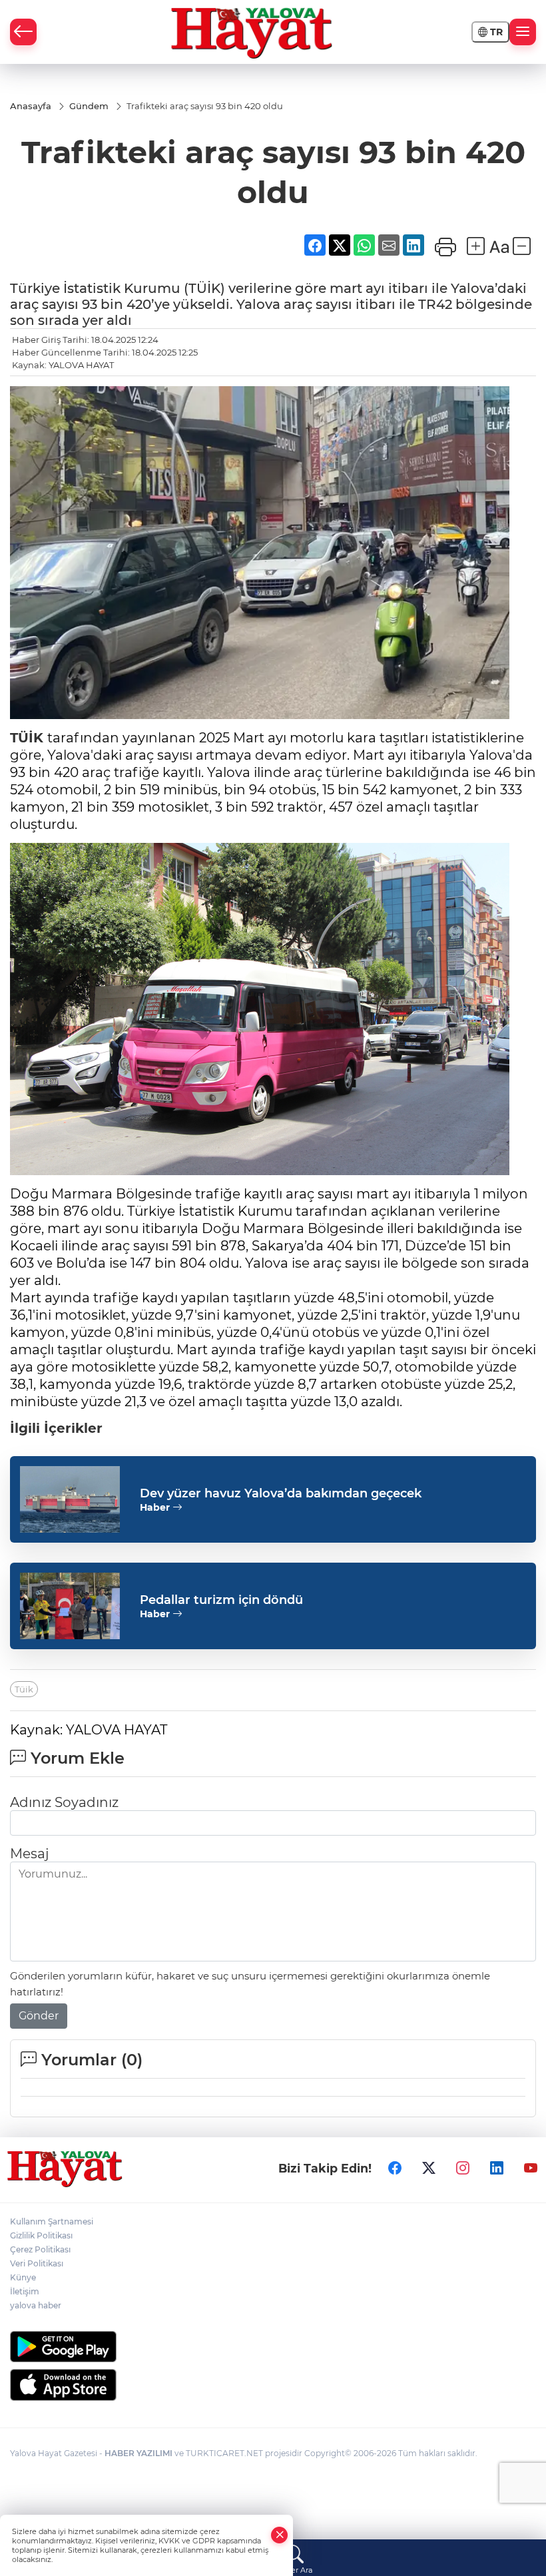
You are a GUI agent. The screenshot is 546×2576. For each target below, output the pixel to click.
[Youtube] (531, 2169)
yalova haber (36, 2305)
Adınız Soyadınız (64, 1802)
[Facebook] (395, 2169)
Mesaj (29, 1854)
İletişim (25, 2291)
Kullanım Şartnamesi (52, 2221)
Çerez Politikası (40, 2249)
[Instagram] (463, 2169)
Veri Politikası (37, 2263)
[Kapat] (280, 2535)
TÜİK (27, 738)
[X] (429, 2169)
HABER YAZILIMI (138, 2453)
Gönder (39, 2016)
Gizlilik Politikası (41, 2235)
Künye (23, 2277)
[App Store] (273, 2385)
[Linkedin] (497, 2169)
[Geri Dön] (23, 32)
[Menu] (523, 32)
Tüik (24, 1689)
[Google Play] (273, 2347)
